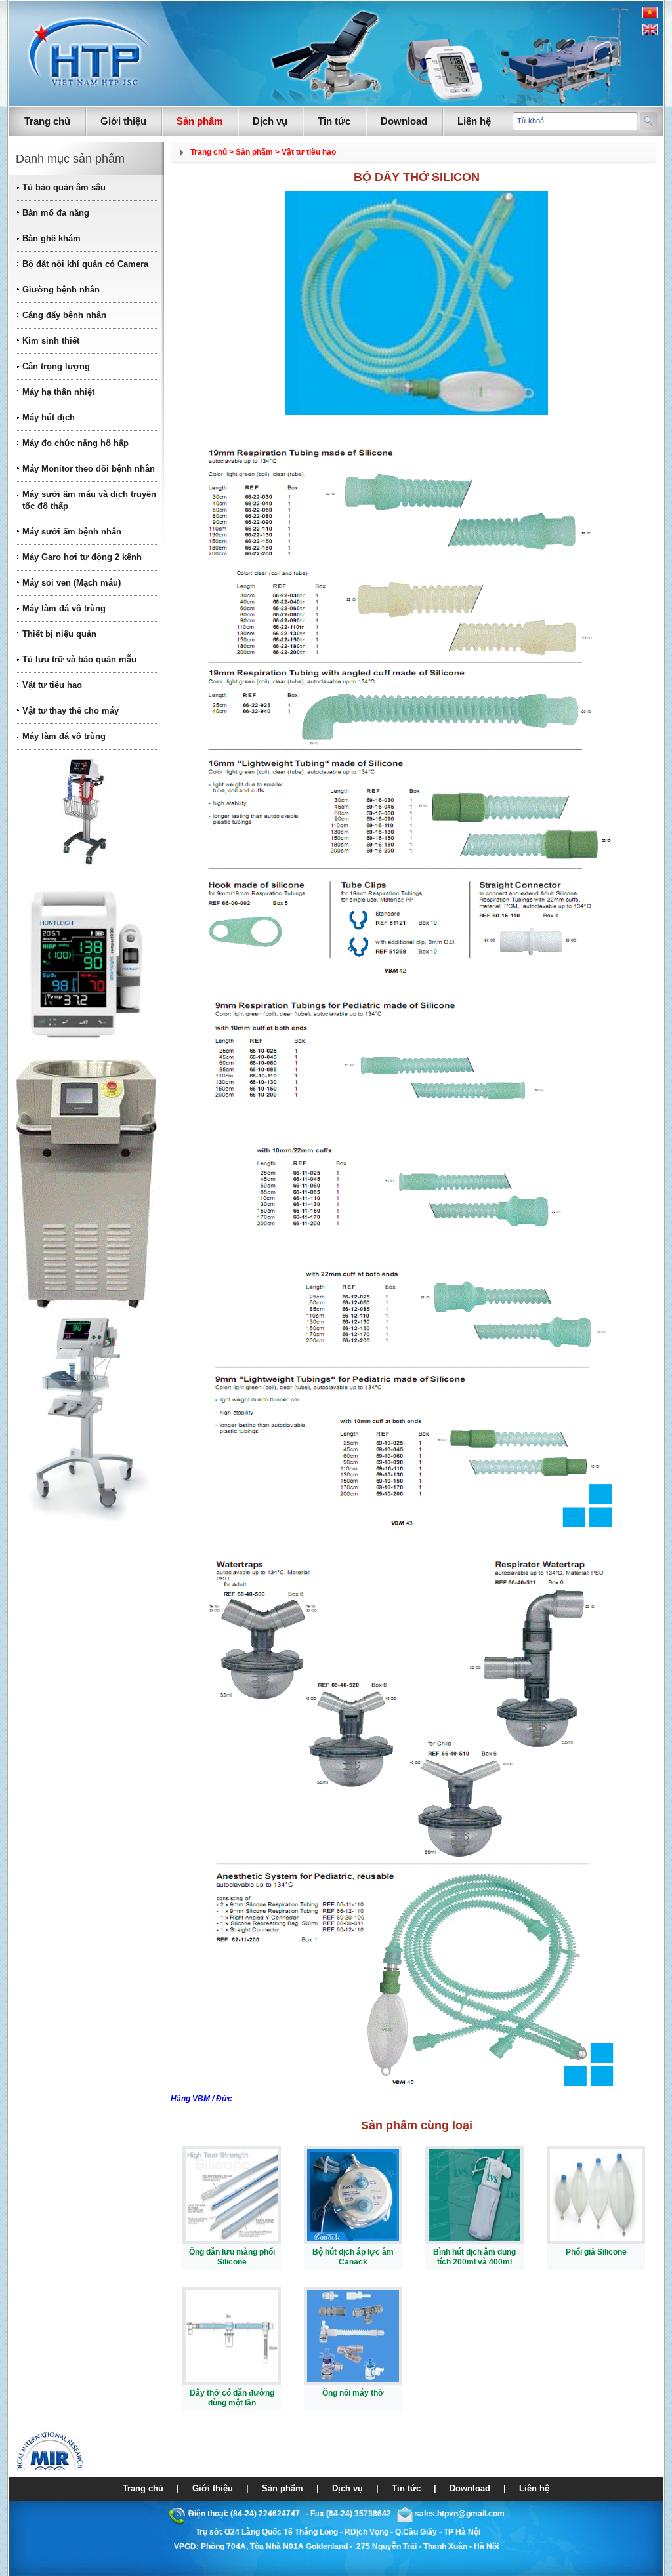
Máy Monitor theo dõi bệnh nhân (89, 469)
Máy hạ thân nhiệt (58, 392)
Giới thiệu (123, 121)
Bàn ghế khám (52, 238)
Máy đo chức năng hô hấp (75, 443)
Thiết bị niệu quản (59, 634)
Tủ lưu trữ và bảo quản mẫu (79, 659)
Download (404, 121)
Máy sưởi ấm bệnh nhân (72, 532)
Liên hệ (474, 121)
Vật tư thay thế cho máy (71, 711)
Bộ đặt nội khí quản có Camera (85, 264)
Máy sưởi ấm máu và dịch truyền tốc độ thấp (89, 500)
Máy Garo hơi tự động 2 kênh (82, 557)
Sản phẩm (199, 121)
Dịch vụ (270, 121)
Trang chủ (47, 121)
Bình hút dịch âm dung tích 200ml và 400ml (474, 2257)
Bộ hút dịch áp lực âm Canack (353, 2257)
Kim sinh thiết (51, 341)
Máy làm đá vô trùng (64, 608)
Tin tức (334, 121)
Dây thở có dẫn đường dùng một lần (232, 2398)
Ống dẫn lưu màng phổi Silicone (232, 2257)
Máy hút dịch (49, 417)
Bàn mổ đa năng (56, 213)
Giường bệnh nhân (61, 290)
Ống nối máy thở (353, 2393)
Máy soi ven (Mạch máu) (72, 583)
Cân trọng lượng (56, 366)
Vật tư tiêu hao (52, 685)
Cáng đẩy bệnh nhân (64, 315)
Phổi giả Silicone (596, 2252)
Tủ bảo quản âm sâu (64, 187)
